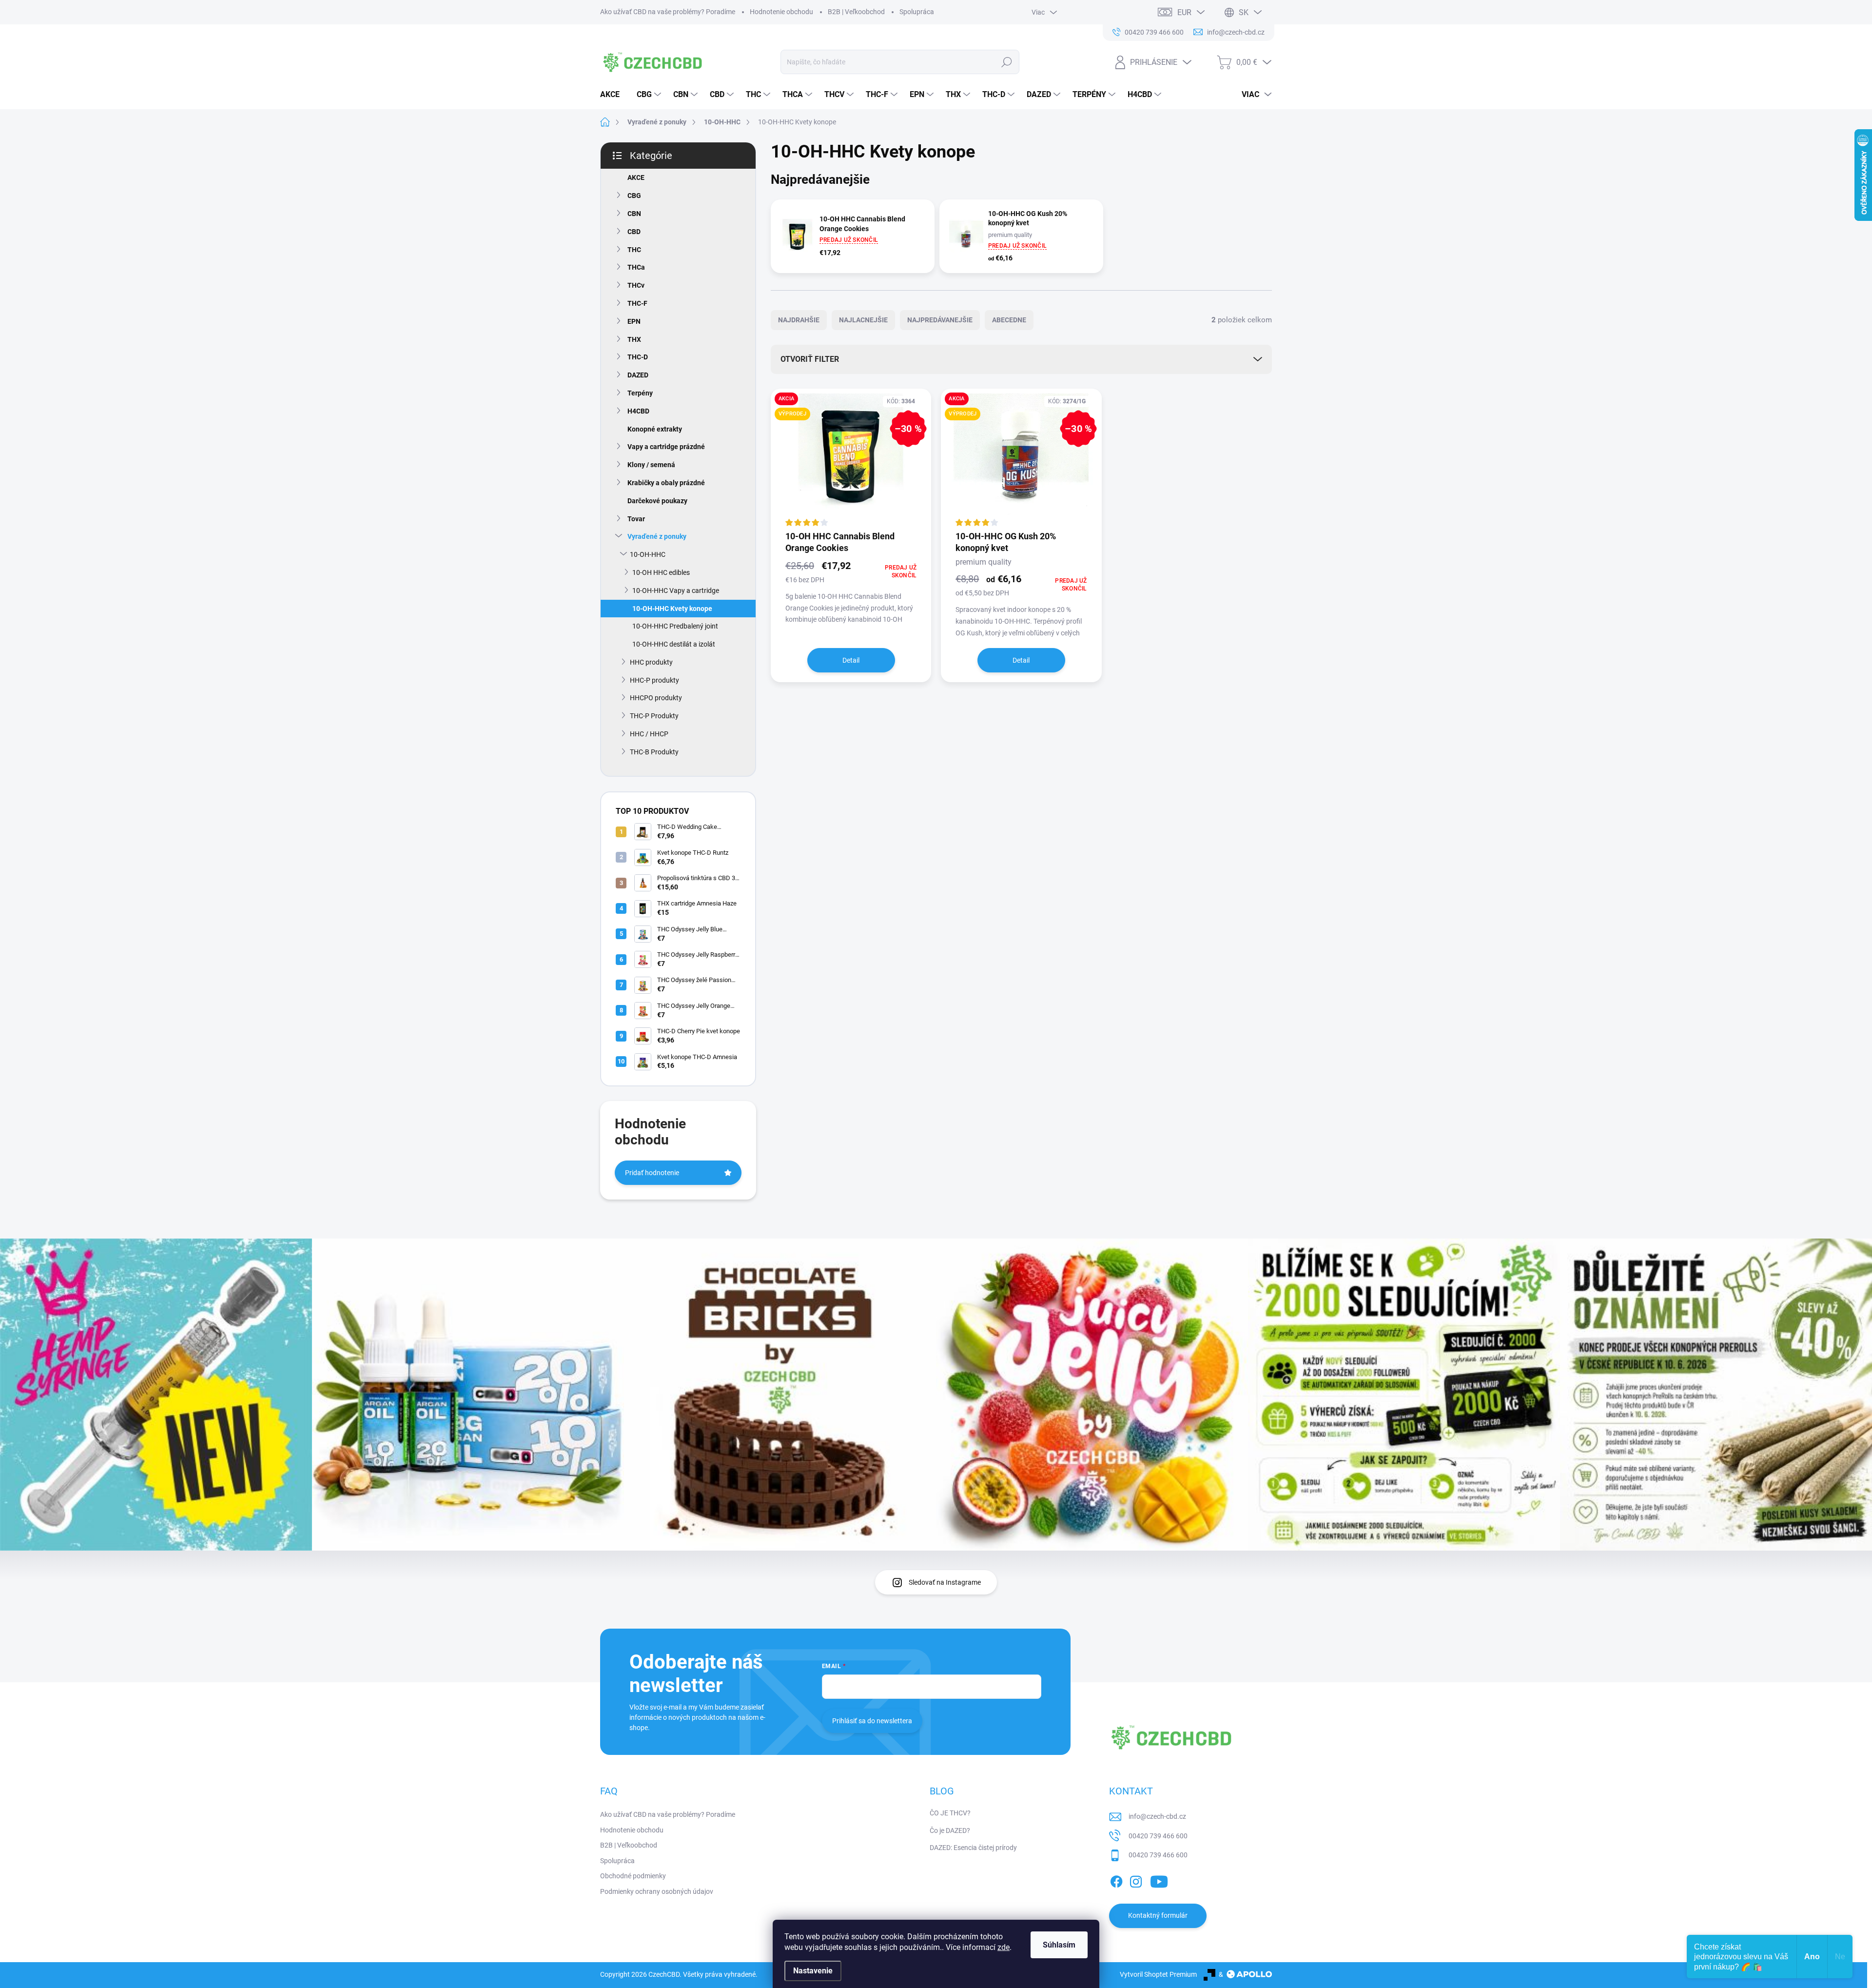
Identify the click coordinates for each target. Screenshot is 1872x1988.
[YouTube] (1159, 1880)
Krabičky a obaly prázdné (666, 483)
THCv (636, 285)
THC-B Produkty (654, 752)
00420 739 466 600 (1158, 1836)
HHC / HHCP (649, 734)
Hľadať (1007, 62)
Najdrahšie (799, 320)
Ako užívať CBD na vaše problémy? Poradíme (668, 12)
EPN (634, 321)
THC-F (637, 303)
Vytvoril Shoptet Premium (1158, 1974)
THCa (636, 267)
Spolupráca (917, 12)
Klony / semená (651, 465)
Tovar (636, 519)
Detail (851, 660)
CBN (634, 214)
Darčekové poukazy (657, 501)
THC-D (638, 357)
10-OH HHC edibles (661, 572)
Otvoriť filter (810, 359)
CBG (634, 196)
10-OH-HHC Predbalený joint (675, 626)
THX (634, 339)
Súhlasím (1059, 1945)
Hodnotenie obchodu (781, 12)
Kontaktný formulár (1158, 1915)
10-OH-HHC (648, 554)
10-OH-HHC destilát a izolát (674, 644)
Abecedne (1009, 320)
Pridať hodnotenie (652, 1173)
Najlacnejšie (863, 320)
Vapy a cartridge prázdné (666, 447)
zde (1004, 1947)
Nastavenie (813, 1971)
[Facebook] (1116, 1880)
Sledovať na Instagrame (945, 1582)
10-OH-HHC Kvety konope (672, 609)
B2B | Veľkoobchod (856, 12)
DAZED (638, 375)
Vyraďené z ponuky (657, 536)
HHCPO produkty (656, 698)
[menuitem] (614, 95)
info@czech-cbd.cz (1157, 1816)
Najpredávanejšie (940, 320)
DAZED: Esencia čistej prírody (973, 1848)
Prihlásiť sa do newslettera (872, 1721)
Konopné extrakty (655, 429)
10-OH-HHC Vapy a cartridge (676, 590)
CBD (634, 232)
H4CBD (638, 411)
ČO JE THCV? (950, 1813)
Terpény (640, 393)
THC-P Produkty (654, 716)
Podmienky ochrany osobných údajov (657, 1891)
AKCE (636, 177)
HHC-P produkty (654, 680)
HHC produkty (651, 662)
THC (634, 250)
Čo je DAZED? (950, 1831)
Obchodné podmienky (633, 1876)
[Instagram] (1136, 1880)
